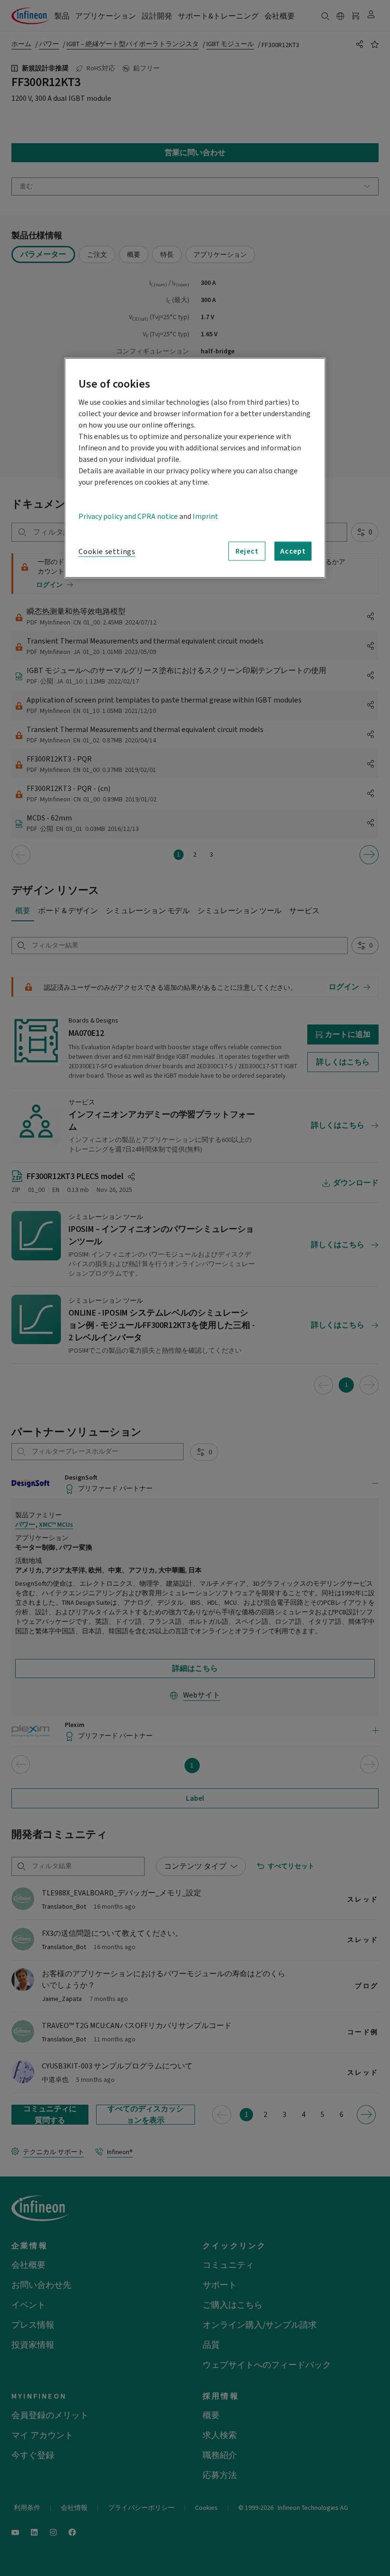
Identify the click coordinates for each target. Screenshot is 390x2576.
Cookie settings (107, 552)
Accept (293, 551)
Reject (247, 551)
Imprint (205, 517)
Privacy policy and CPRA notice (128, 517)
